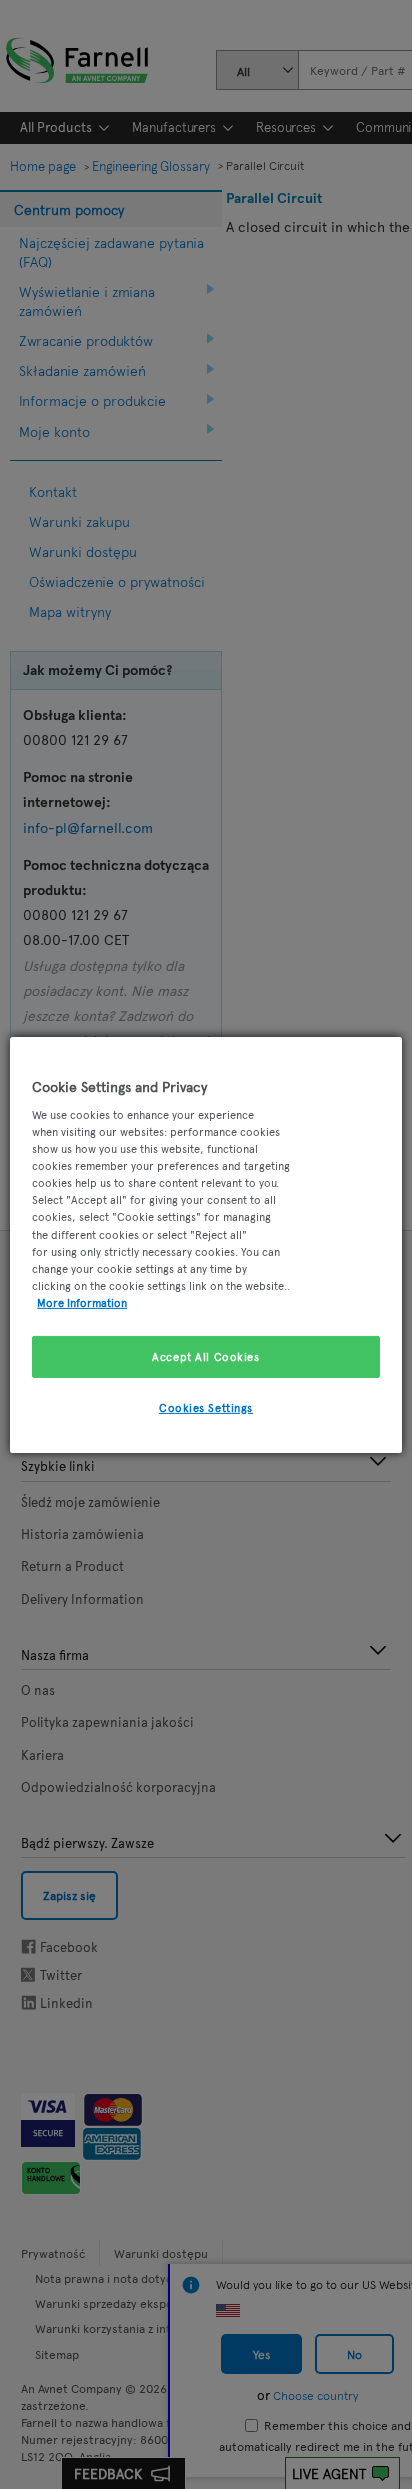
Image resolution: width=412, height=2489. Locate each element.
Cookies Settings (206, 1407)
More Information (82, 1302)
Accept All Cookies (205, 1356)
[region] (205, 1244)
